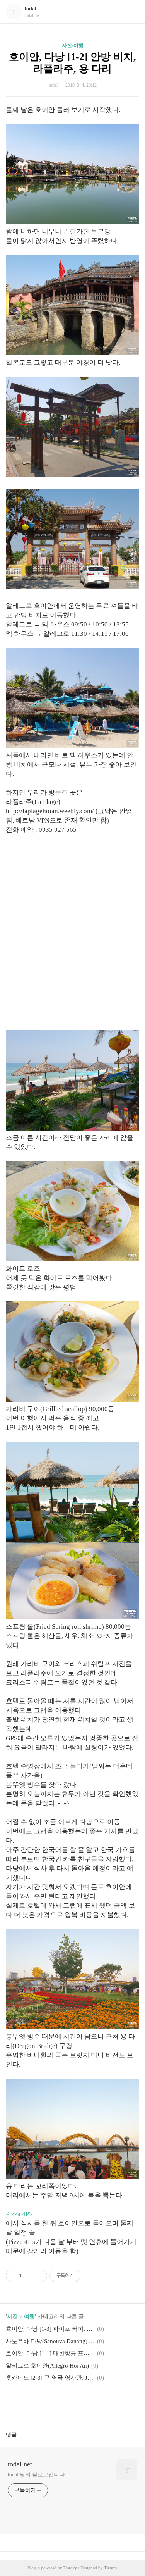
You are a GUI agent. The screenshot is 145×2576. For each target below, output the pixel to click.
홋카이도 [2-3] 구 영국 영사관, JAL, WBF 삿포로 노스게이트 (50, 2378)
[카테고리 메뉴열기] (131, 12)
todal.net (20, 2464)
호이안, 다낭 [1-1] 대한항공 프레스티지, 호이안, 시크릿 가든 (50, 2353)
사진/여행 (73, 46)
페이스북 (54, 2407)
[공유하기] (29, 2276)
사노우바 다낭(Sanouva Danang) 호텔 (50, 2341)
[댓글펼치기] (20, 2435)
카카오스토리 (73, 2407)
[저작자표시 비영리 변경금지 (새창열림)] (91, 2276)
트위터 (91, 2407)
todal (30, 9)
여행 (29, 2317)
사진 (12, 2317)
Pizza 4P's (19, 2214)
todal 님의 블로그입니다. (37, 2475)
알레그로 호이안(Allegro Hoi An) (47, 2366)
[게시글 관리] (38, 2276)
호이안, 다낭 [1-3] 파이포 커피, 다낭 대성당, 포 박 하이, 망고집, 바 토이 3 (50, 2329)
